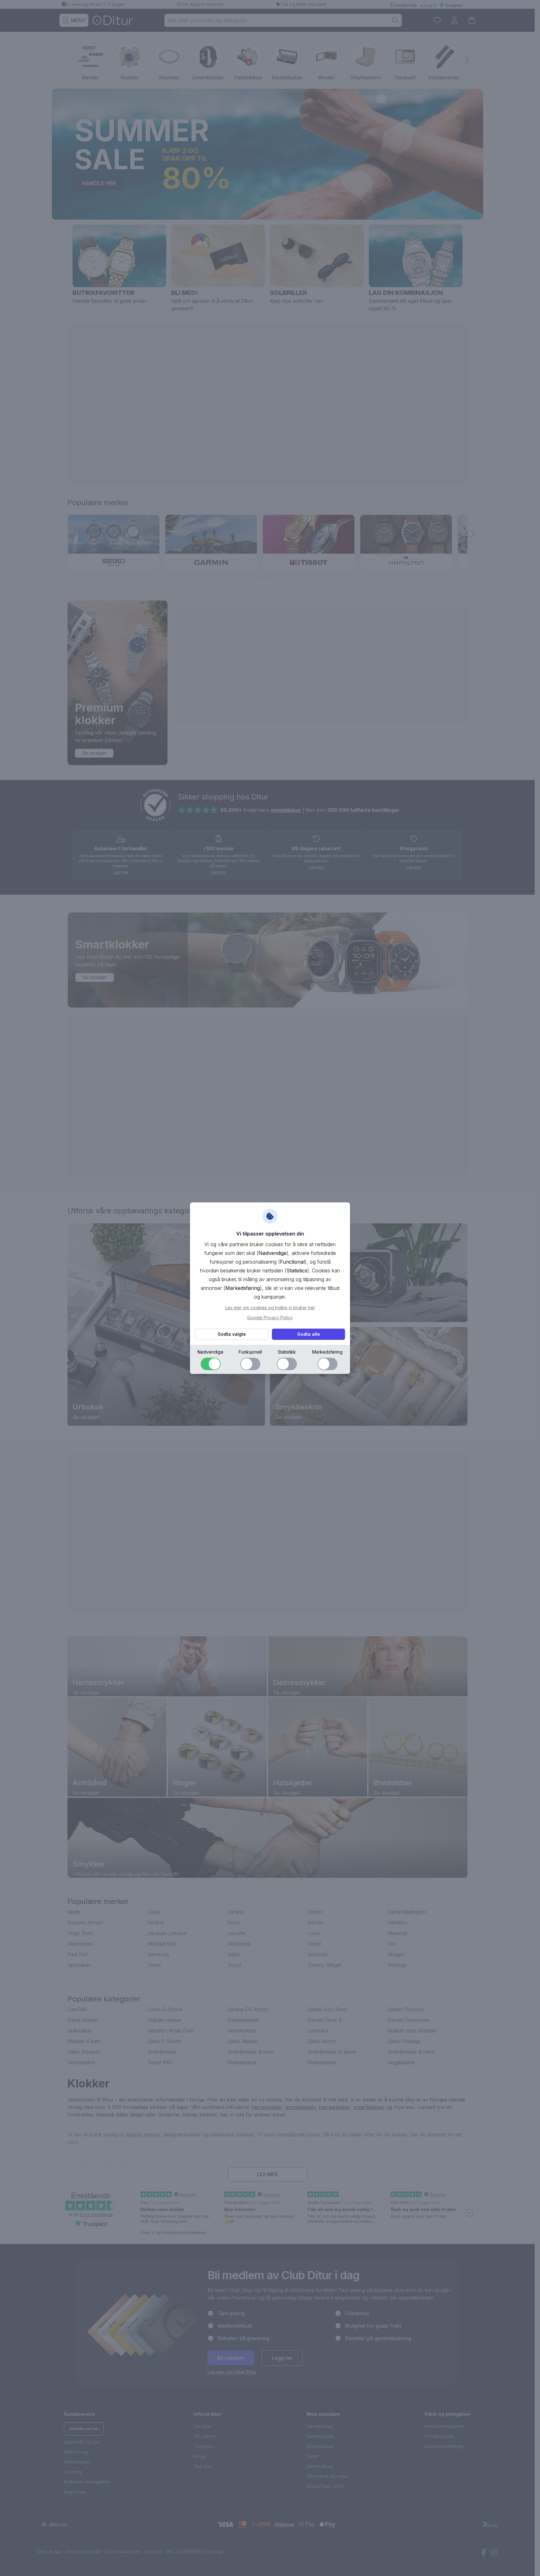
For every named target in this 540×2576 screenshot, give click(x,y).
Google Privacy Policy (270, 1318)
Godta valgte (232, 1334)
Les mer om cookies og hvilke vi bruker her (270, 1308)
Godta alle (309, 1334)
